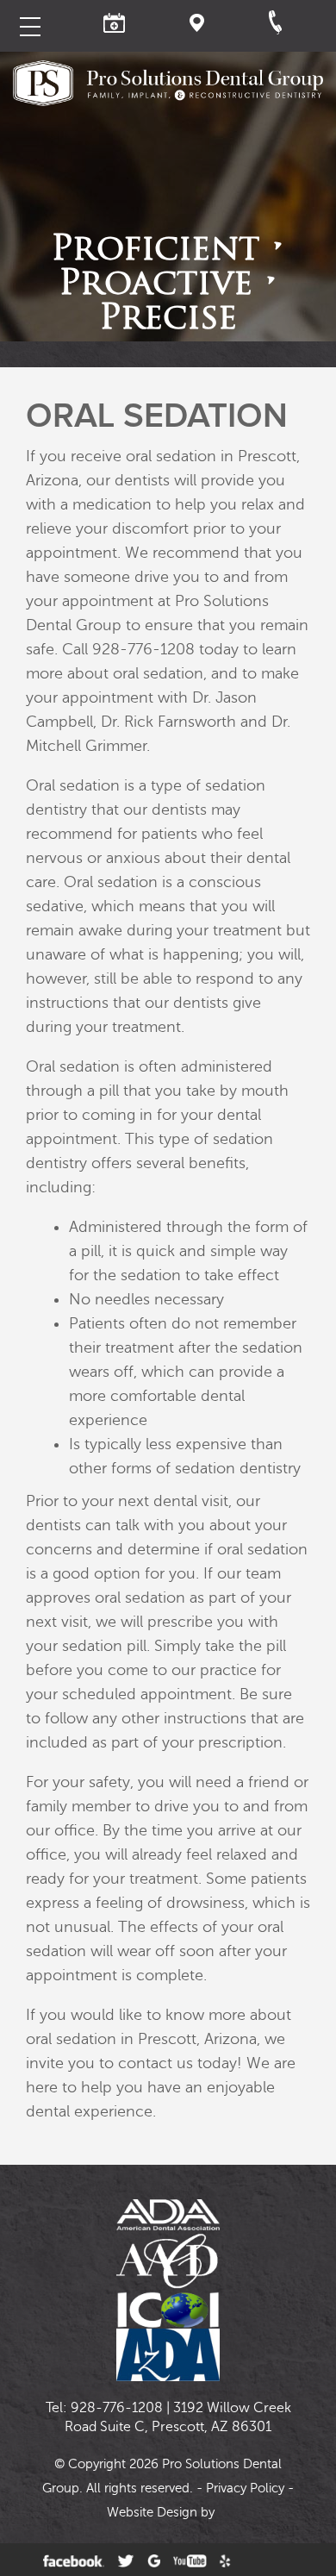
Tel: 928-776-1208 (104, 2408)
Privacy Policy (245, 2488)
